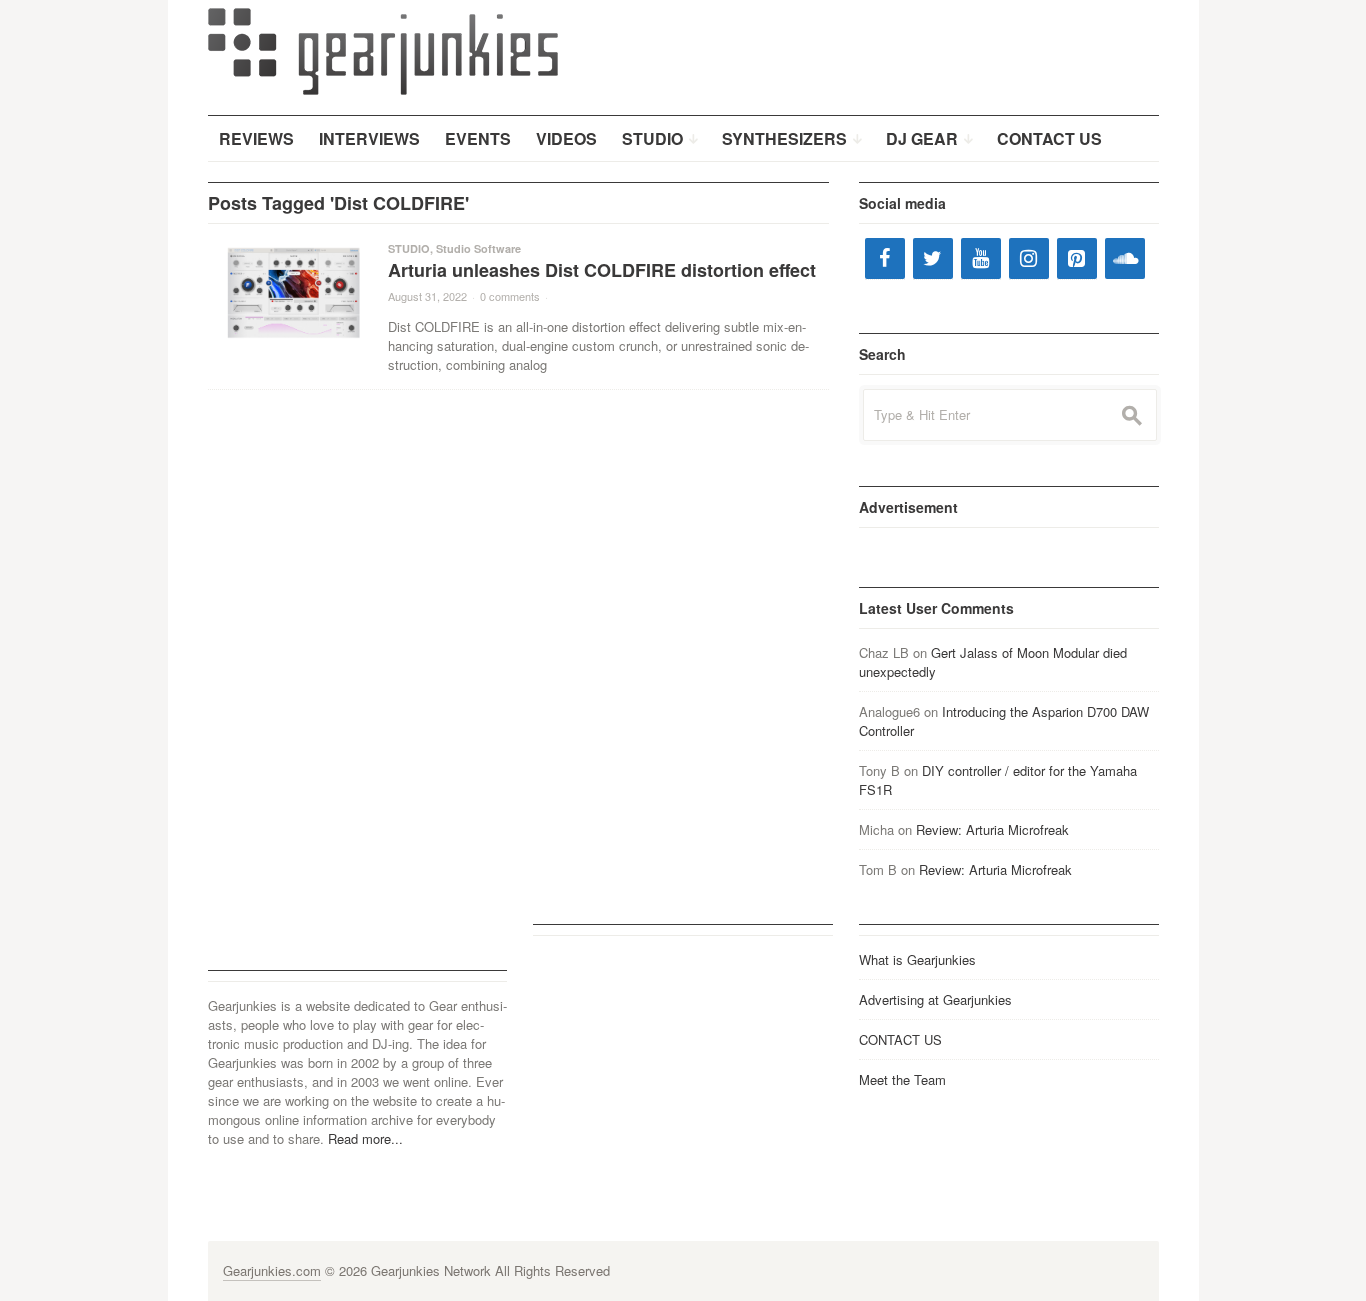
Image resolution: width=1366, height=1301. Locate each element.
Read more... (365, 1138)
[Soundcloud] (1125, 258)
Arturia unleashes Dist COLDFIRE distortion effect (602, 270)
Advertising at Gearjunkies (935, 999)
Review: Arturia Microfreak (992, 829)
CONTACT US (900, 1039)
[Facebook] (885, 258)
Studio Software (478, 248)
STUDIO (409, 248)
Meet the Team (902, 1079)
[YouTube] (981, 258)
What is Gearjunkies (917, 959)
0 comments (510, 296)
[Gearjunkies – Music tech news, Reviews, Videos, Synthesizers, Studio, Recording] (383, 50)
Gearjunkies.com (272, 1270)
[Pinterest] (1077, 258)
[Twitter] (933, 258)
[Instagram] (1029, 258)
